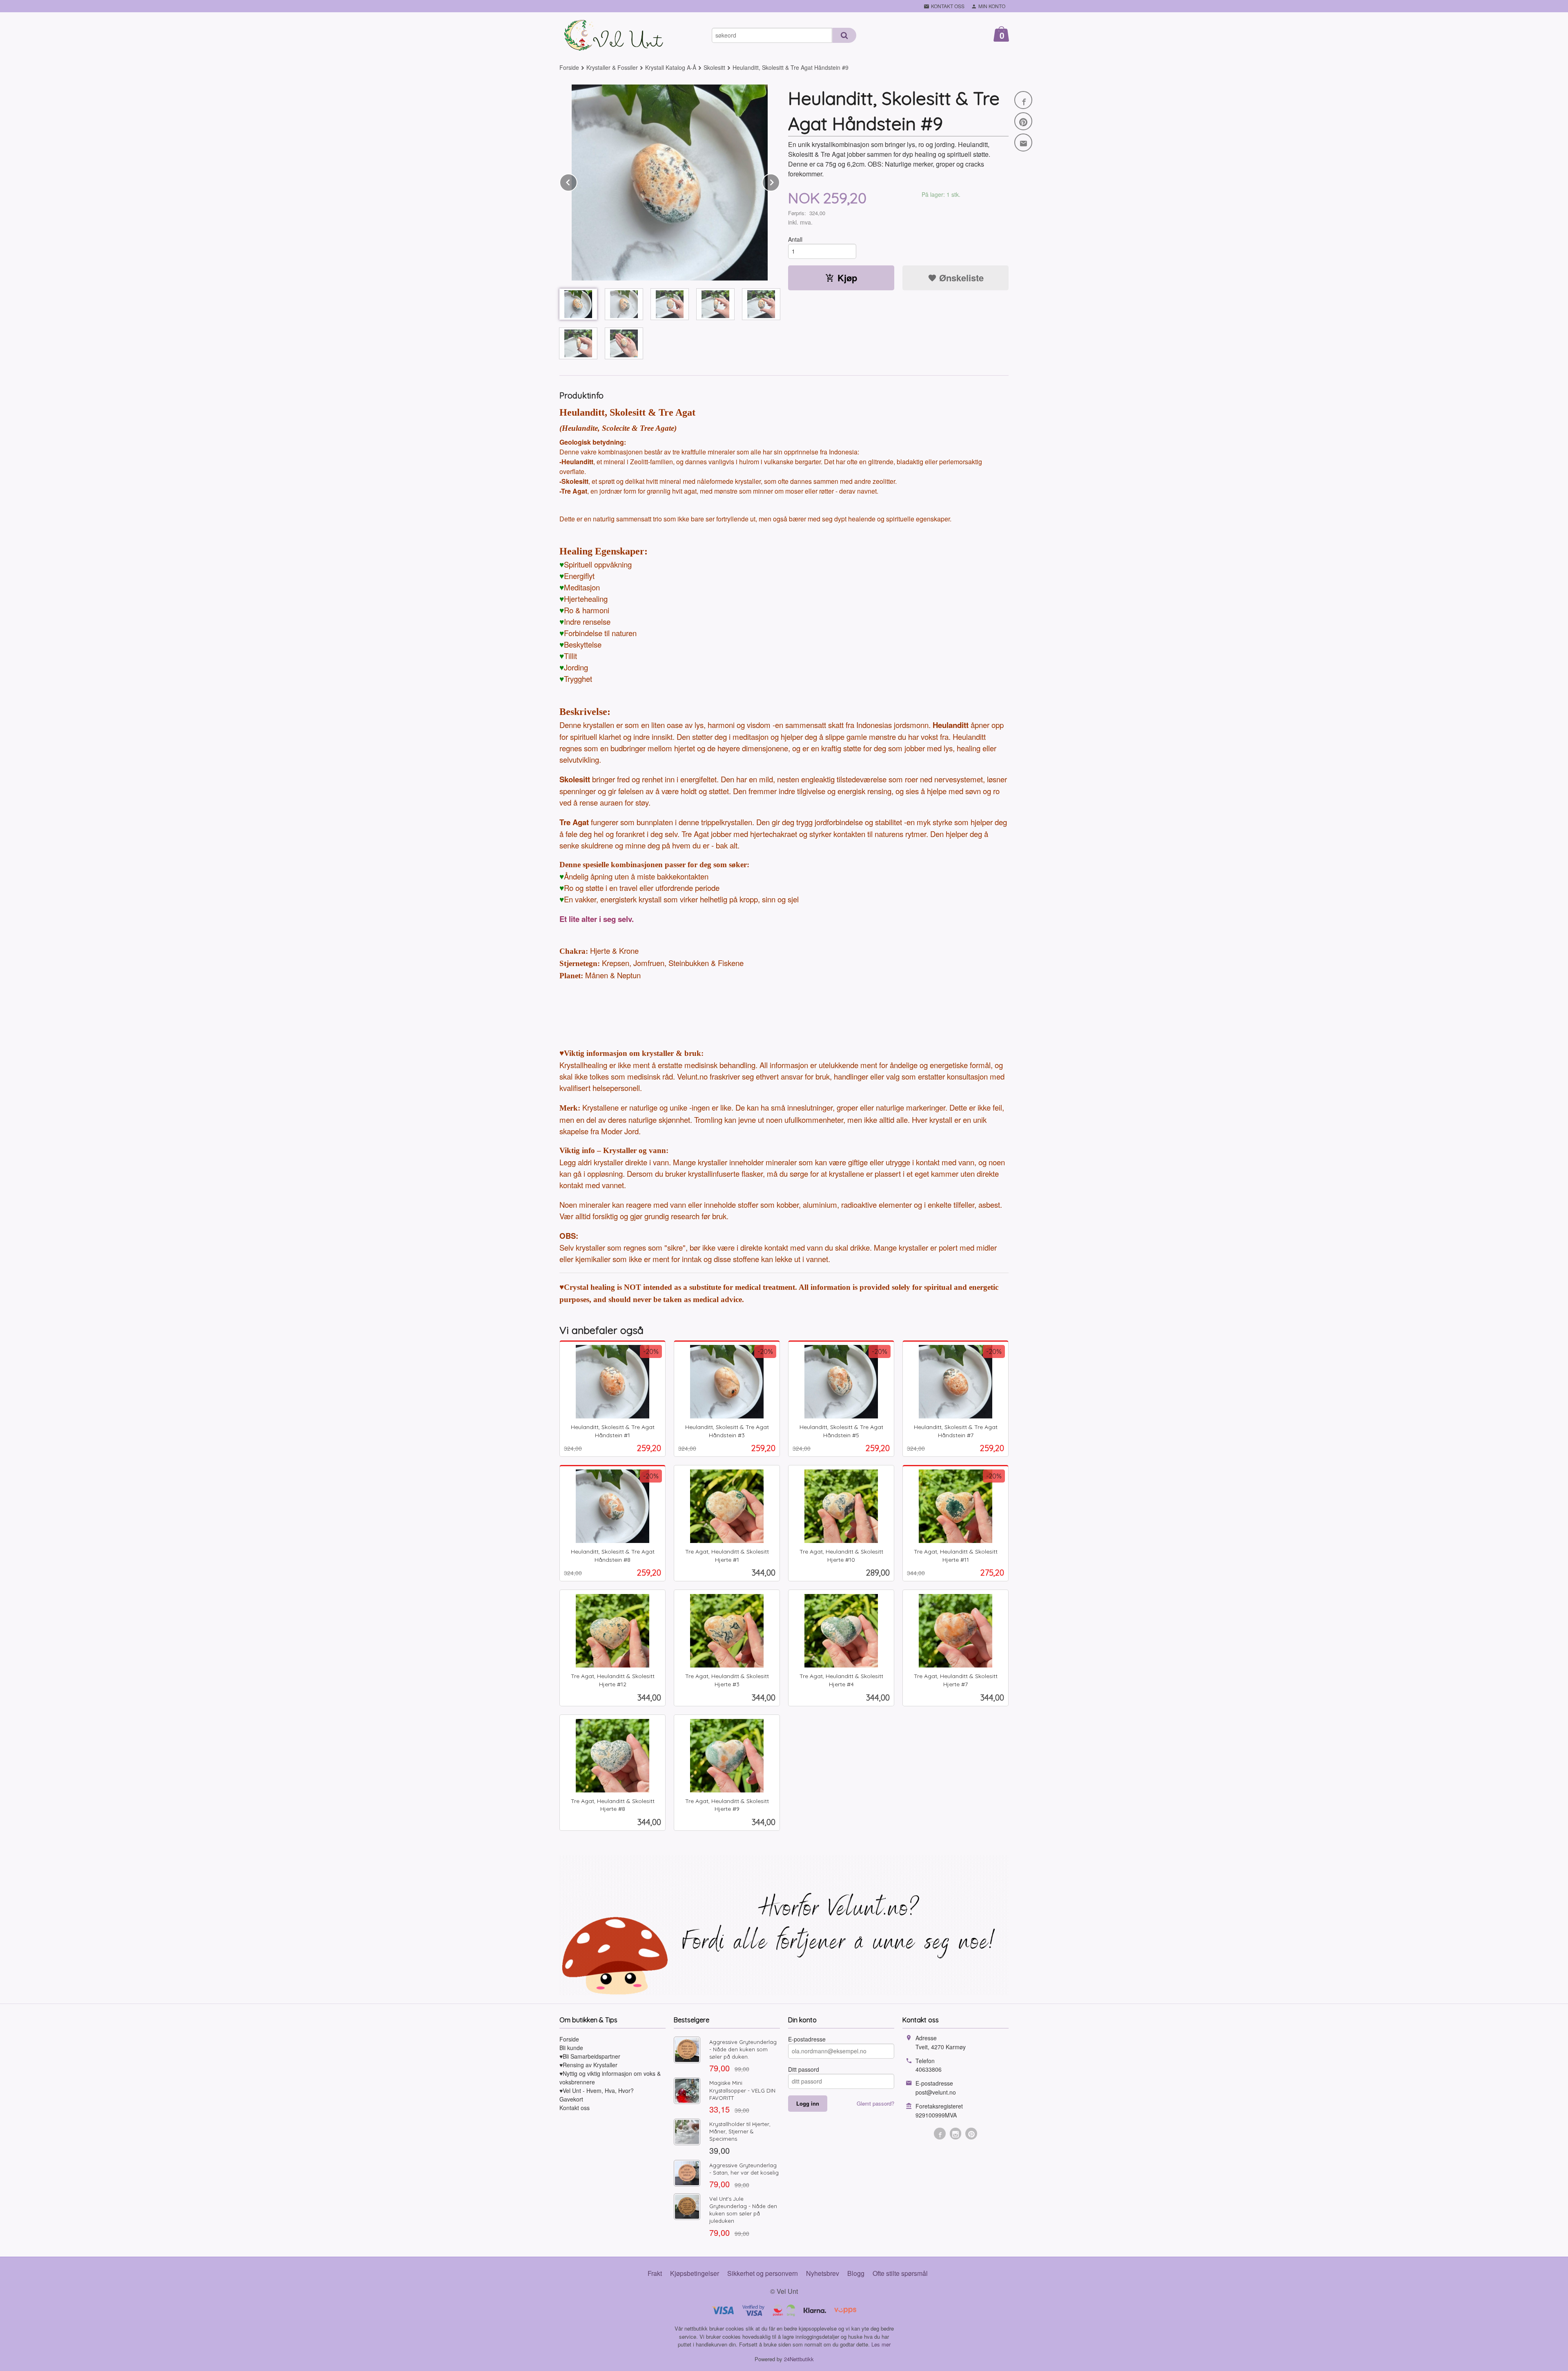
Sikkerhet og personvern (763, 2273)
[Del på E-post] (1023, 142)
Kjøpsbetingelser (695, 2273)
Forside (569, 67)
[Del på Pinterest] (1023, 121)
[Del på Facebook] (1023, 100)
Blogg (856, 2273)
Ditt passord (804, 2069)
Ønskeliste (960, 278)
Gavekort (571, 2099)
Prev (577, 181)
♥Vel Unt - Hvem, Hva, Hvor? (597, 2090)
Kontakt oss (575, 2108)
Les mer (881, 2344)
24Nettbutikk (799, 2359)
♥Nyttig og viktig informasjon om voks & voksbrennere (610, 2078)
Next (780, 181)
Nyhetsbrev (823, 2273)
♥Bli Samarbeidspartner (590, 2056)
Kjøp (847, 278)
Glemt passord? (875, 2103)
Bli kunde (571, 2048)
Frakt (655, 2273)
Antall (795, 239)
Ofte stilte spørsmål (900, 2273)
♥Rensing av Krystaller (588, 2065)
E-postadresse (807, 2039)
